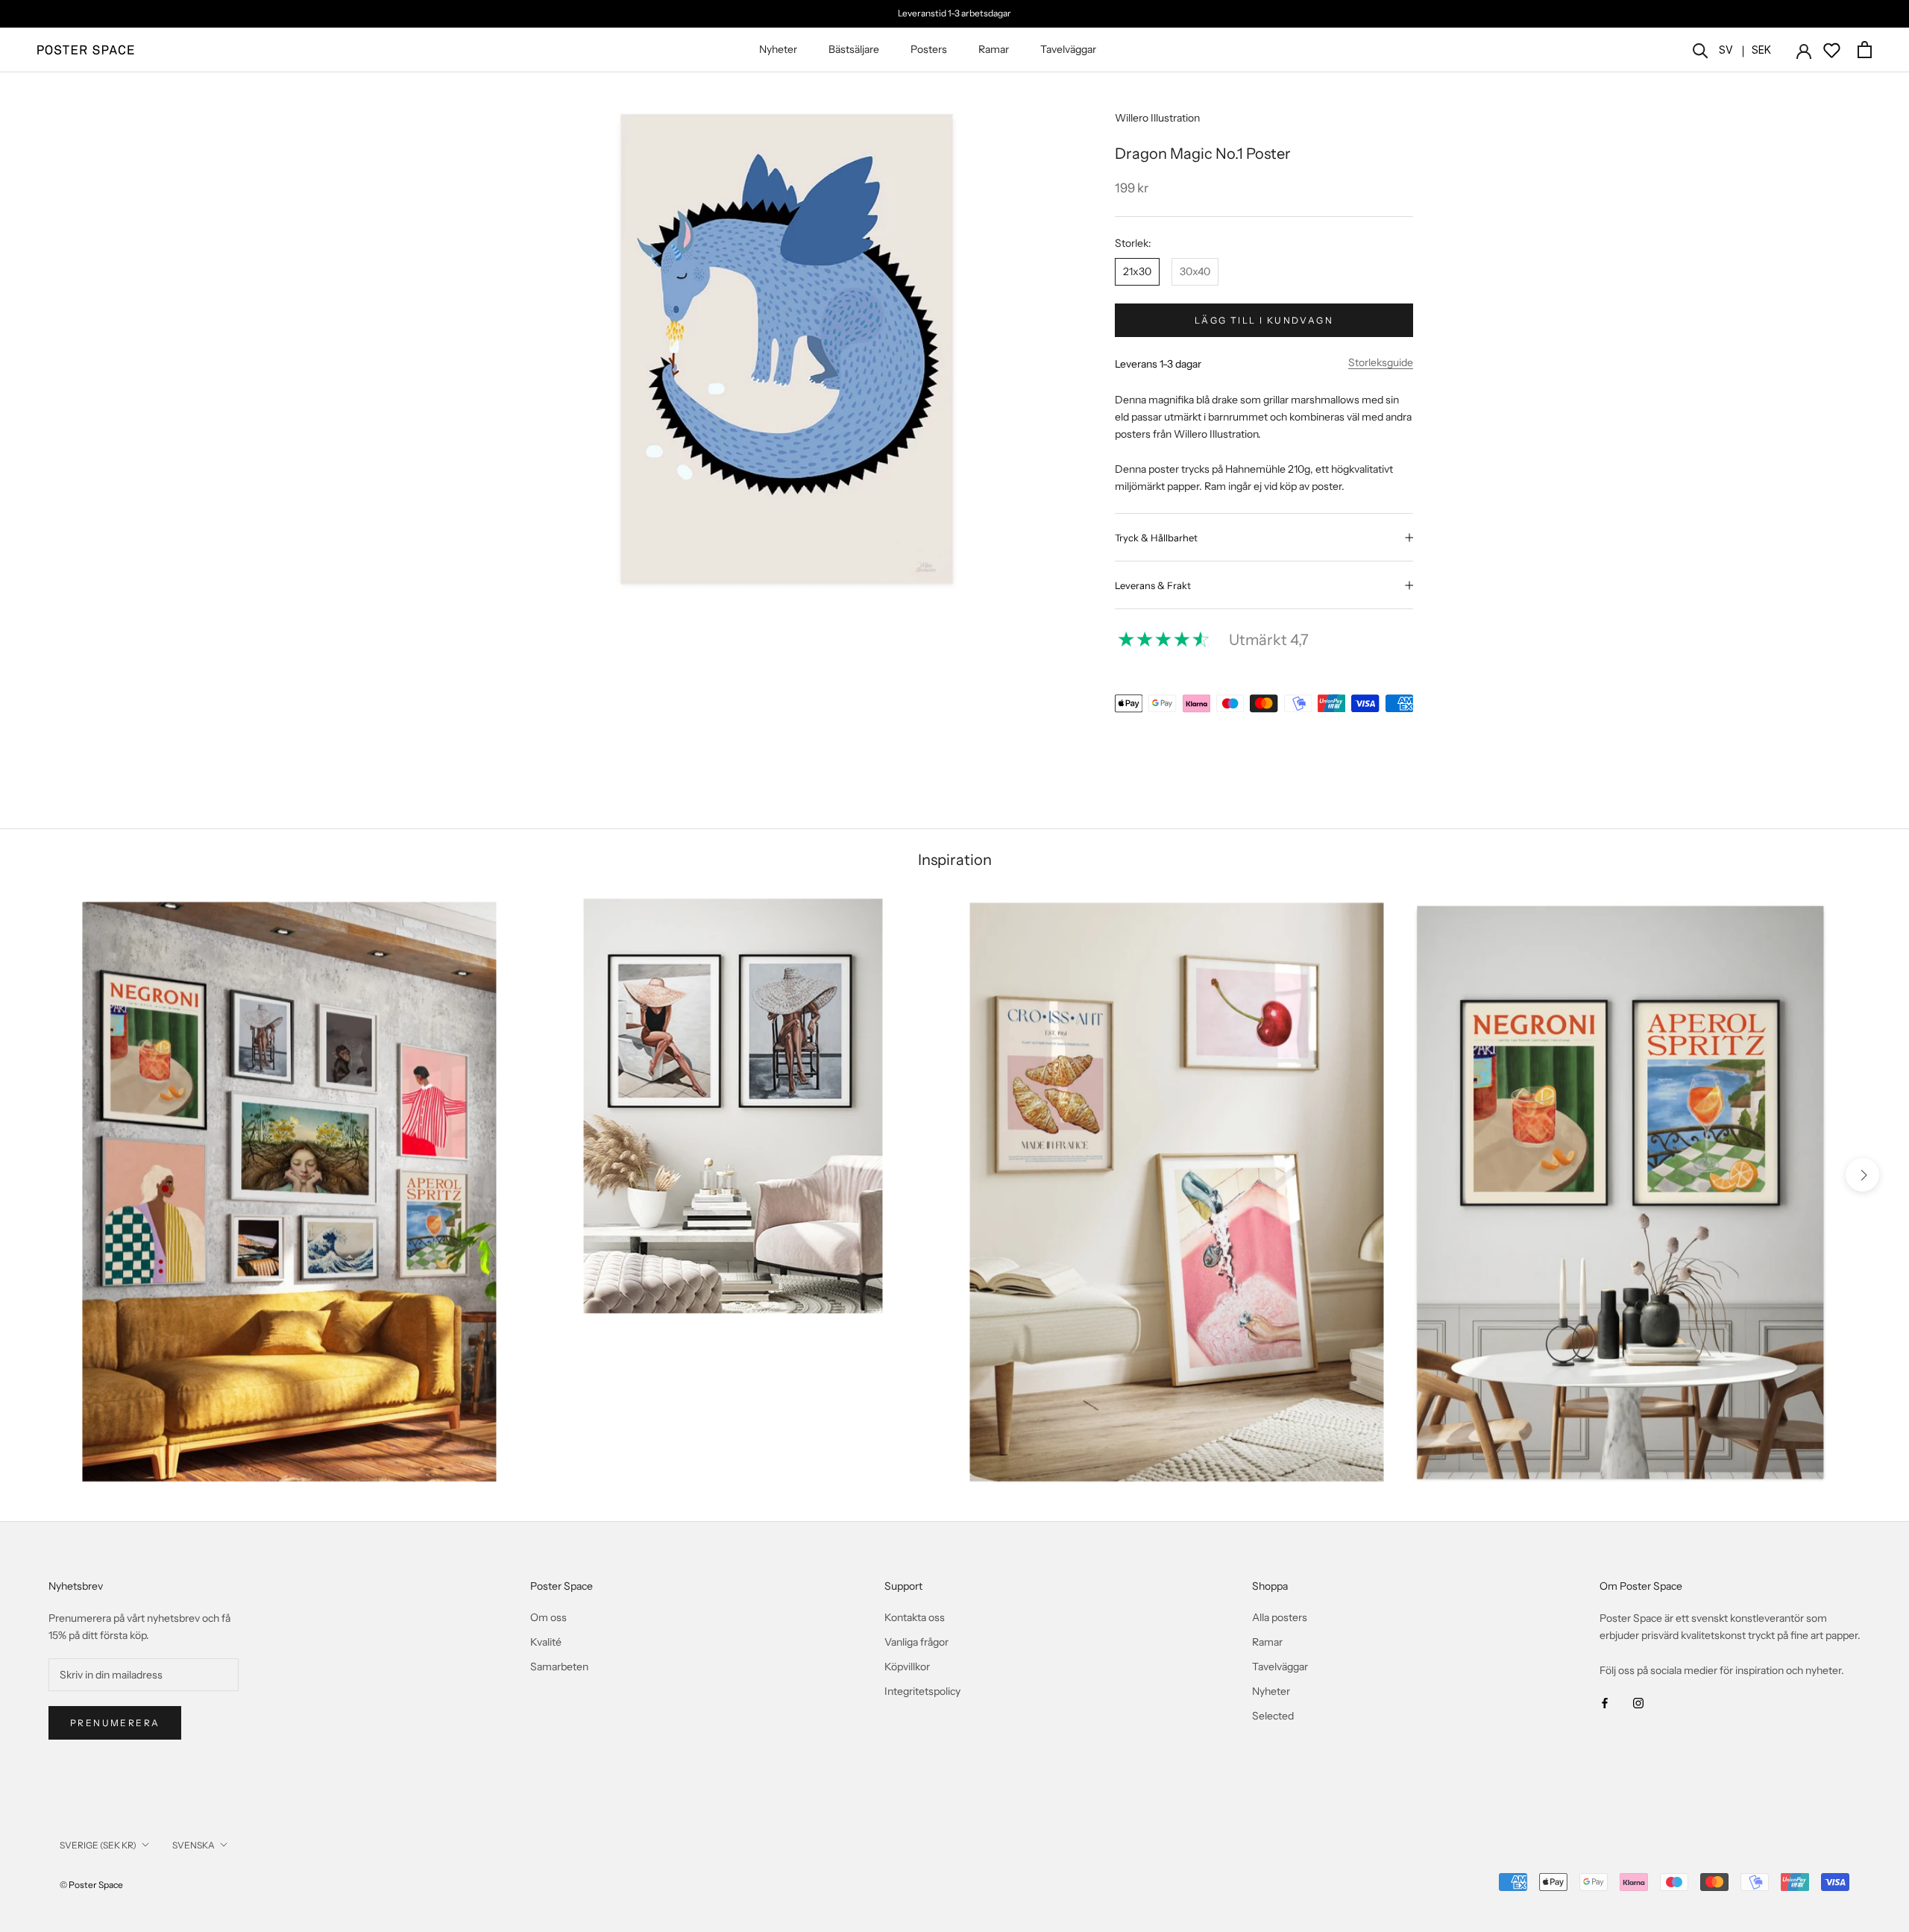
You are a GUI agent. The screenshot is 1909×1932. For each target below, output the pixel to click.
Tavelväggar (1068, 49)
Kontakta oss (915, 1617)
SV (1726, 50)
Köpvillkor (907, 1667)
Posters (929, 49)
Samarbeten (559, 1667)
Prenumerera (115, 1723)
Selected (1273, 1716)
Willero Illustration (1157, 118)
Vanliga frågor (916, 1642)
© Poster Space (91, 1885)
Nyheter (778, 49)
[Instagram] (1638, 1703)
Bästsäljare (854, 49)
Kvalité (546, 1642)
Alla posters (1280, 1617)
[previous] (47, 1175)
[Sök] (1701, 50)
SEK (1761, 50)
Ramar (994, 49)
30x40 (1195, 271)
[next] (1862, 1175)
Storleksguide (1381, 362)
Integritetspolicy (922, 1691)
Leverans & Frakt (1153, 585)
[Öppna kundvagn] (1865, 50)
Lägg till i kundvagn (1264, 320)
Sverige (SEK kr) (98, 1845)
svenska (194, 1845)
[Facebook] (1605, 1703)
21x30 (1137, 271)
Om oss (548, 1617)
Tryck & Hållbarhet (1156, 538)
